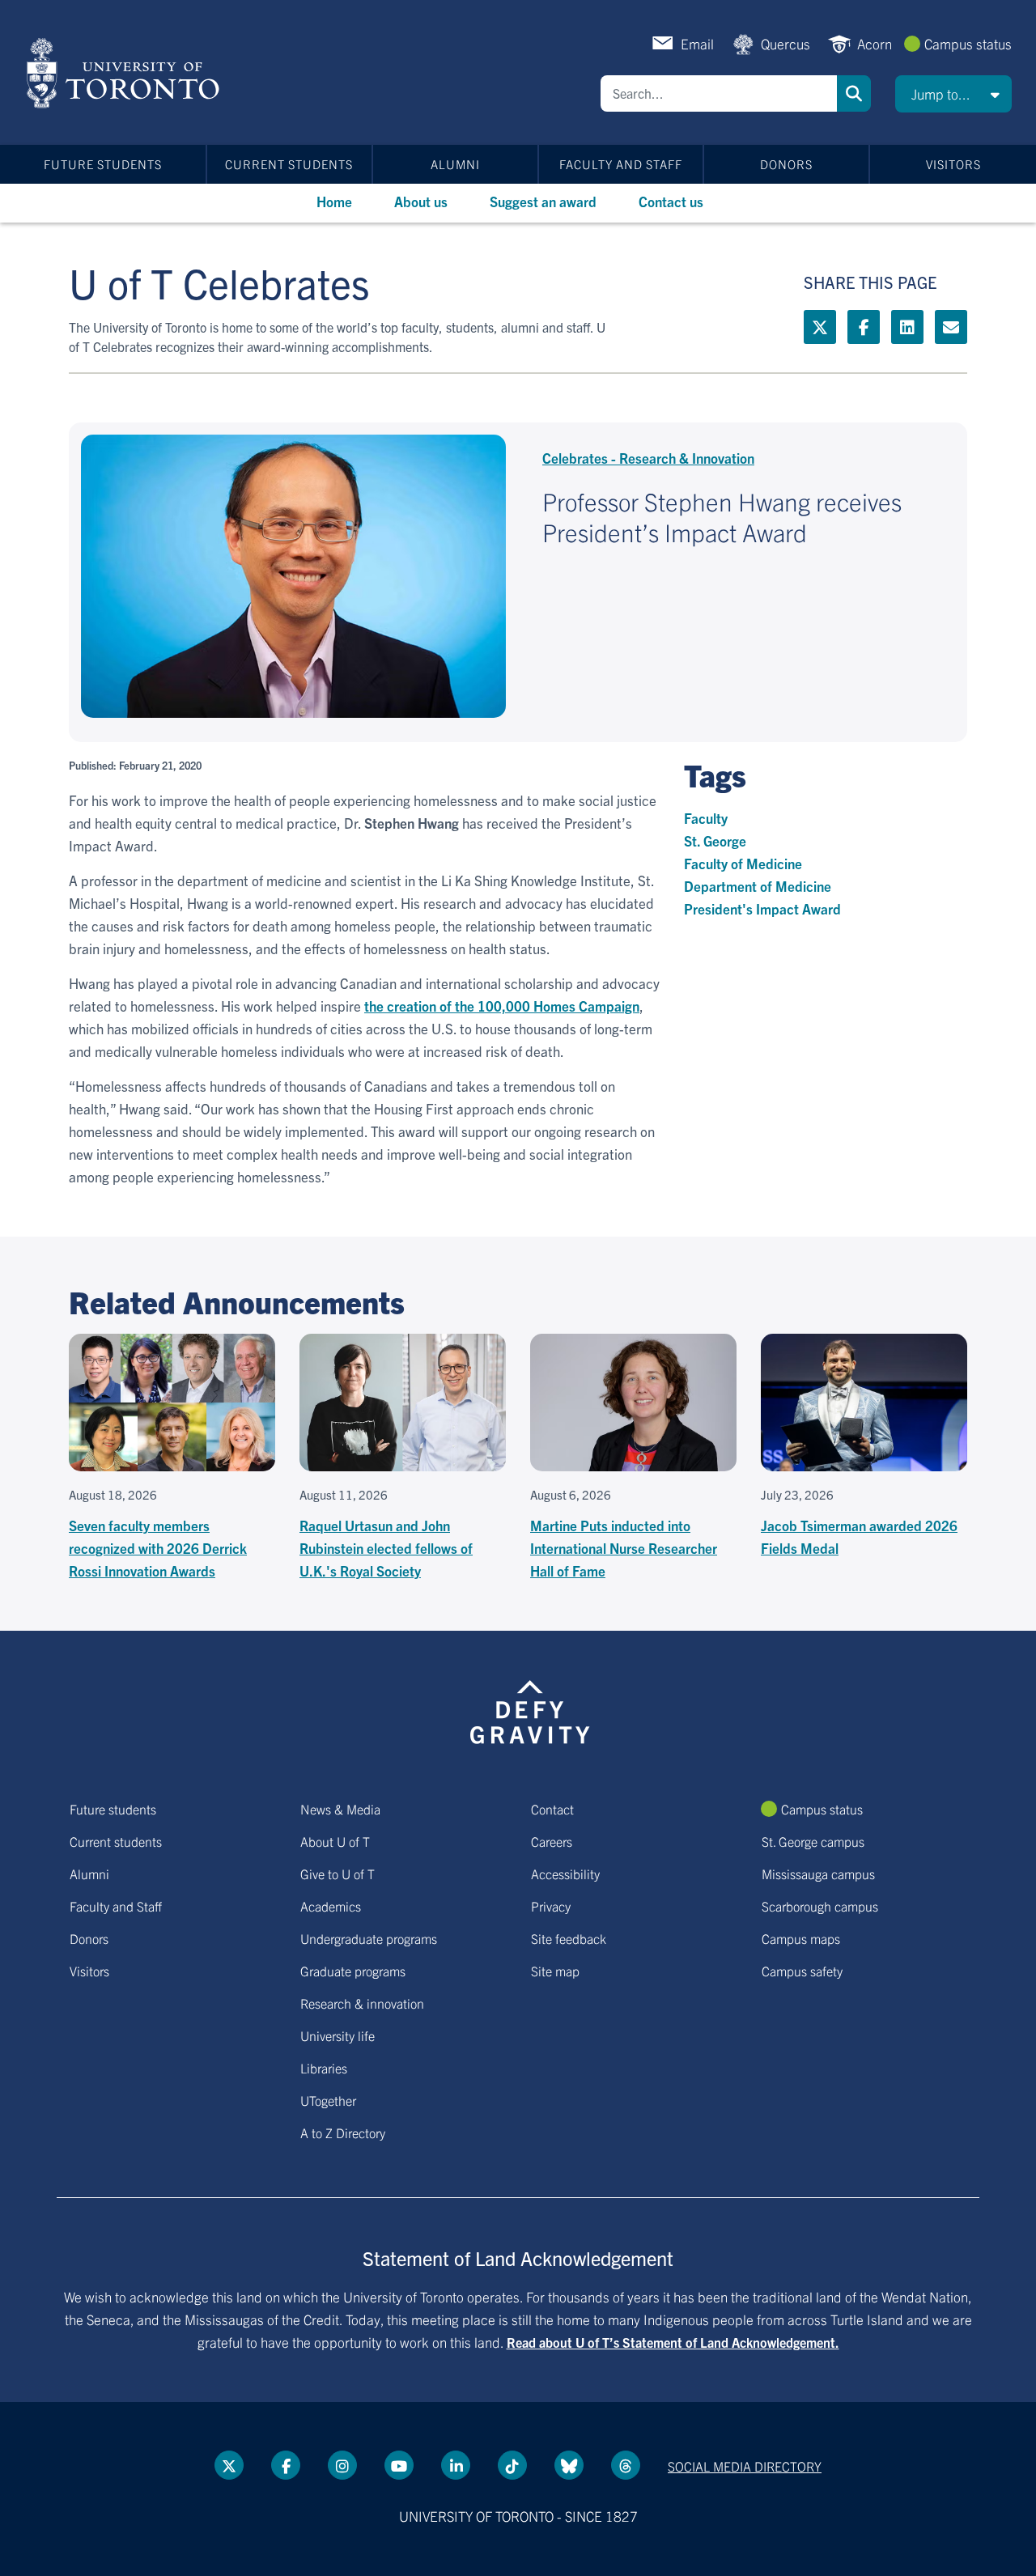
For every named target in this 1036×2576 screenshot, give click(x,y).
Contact (552, 1809)
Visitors (953, 164)
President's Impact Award (762, 908)
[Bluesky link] (569, 2465)
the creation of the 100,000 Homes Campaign (502, 1006)
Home (334, 201)
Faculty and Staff (621, 164)
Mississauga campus (818, 1874)
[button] (953, 94)
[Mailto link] (951, 327)
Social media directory (745, 2466)
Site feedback (569, 1938)
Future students (103, 164)
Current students (289, 164)
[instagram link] (342, 2465)
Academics (331, 1906)
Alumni (455, 164)
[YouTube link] (399, 2465)
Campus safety (802, 1971)
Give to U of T (338, 1874)
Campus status (968, 43)
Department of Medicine (758, 886)
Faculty (706, 818)
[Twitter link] (820, 327)
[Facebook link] (864, 327)
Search (854, 93)
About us (421, 201)
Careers (552, 1841)
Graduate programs (353, 1971)
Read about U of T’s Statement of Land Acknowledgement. (673, 2342)
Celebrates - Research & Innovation (648, 458)
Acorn (875, 43)
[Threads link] (626, 2465)
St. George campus (813, 1841)
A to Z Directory (343, 2133)
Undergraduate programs (369, 1938)
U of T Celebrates (219, 282)
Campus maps (801, 1938)
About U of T (335, 1841)
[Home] (126, 73)
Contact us (671, 201)
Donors (786, 164)
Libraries (324, 2068)
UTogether (328, 2100)
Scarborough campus (820, 1906)
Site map (555, 1971)
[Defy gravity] (530, 1709)
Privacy (551, 1906)
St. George (715, 840)
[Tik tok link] (512, 2465)
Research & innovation (362, 2003)
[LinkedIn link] (907, 327)
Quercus (785, 43)
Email (697, 43)
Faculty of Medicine (743, 863)
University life (338, 2035)
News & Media (340, 1809)
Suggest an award (543, 201)
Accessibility (565, 1874)
